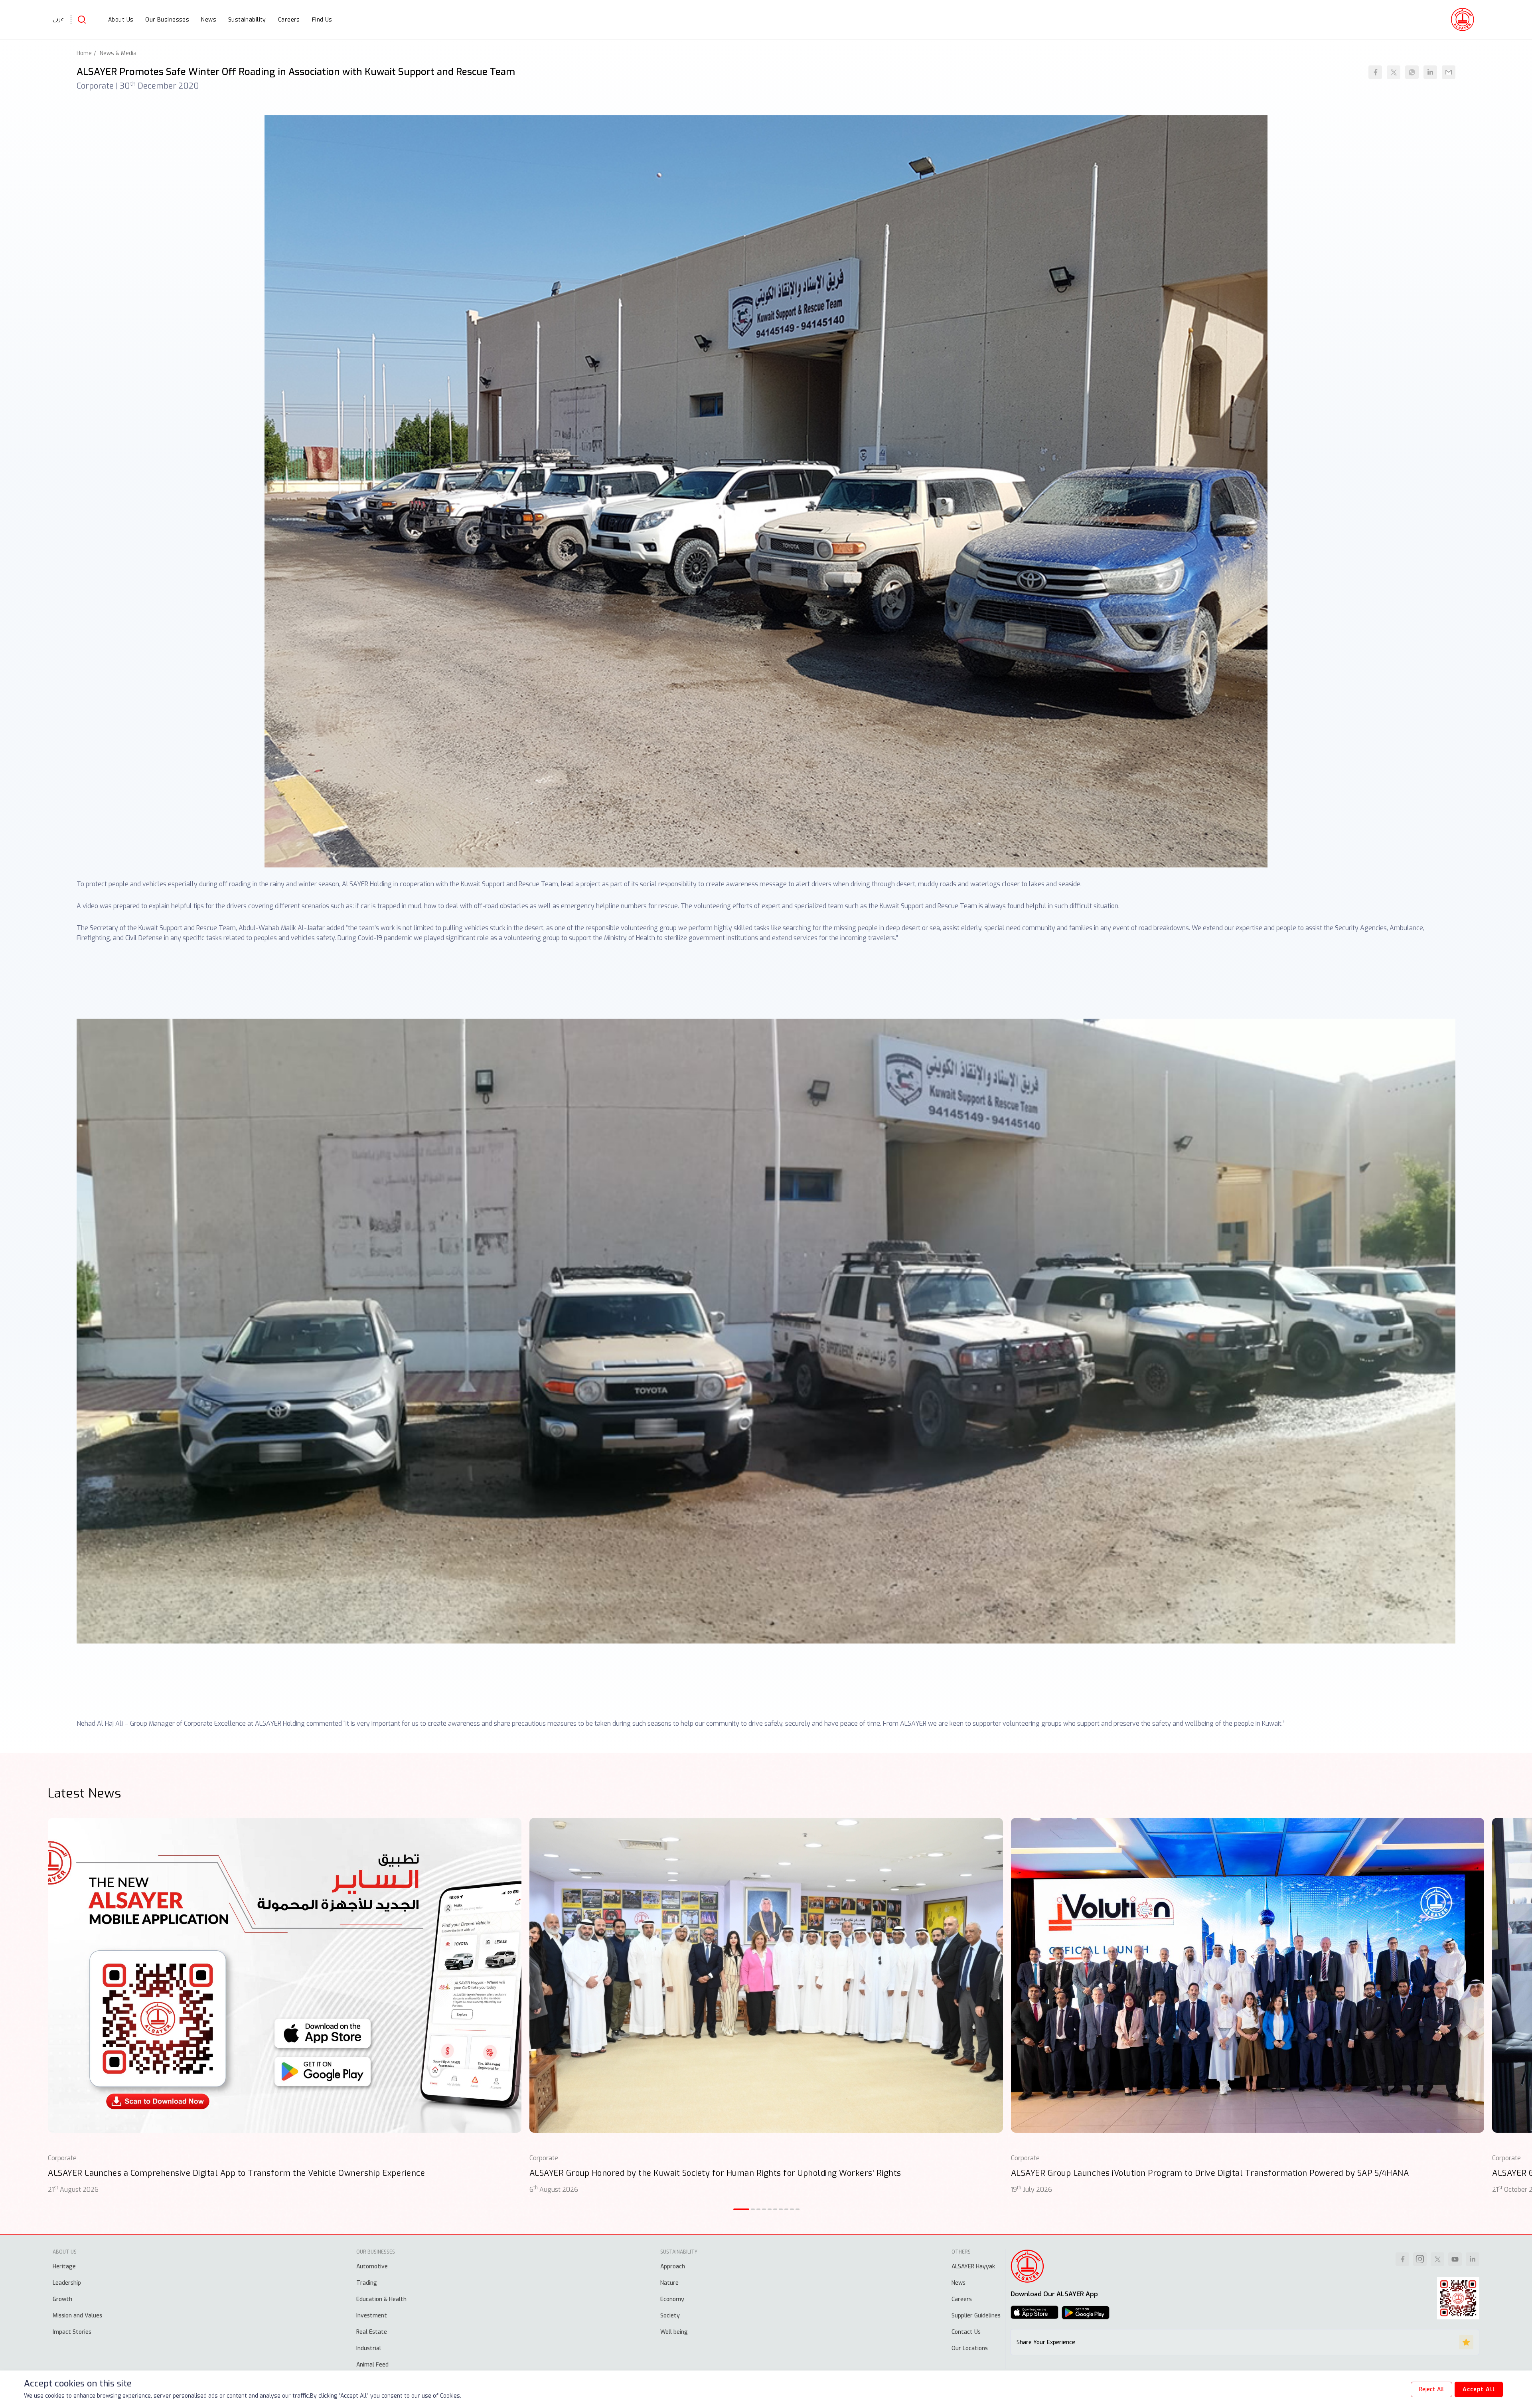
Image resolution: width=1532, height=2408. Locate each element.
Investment (372, 2316)
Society (670, 2316)
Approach (673, 2267)
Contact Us (966, 2332)
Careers (962, 2299)
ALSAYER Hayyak (973, 2267)
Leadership (67, 2283)
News (958, 2283)
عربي (58, 19)
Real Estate (372, 2332)
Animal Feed (372, 2365)
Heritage (64, 2267)
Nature (669, 2283)
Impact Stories (72, 2332)
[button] (741, 2209)
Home (84, 53)
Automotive (372, 2267)
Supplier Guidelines (976, 2316)
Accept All (1479, 2389)
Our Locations (970, 2348)
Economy (672, 2299)
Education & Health (381, 2299)
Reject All (1431, 2389)
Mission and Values (77, 2316)
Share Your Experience (1046, 2342)
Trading (367, 2283)
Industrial (369, 2348)
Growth (62, 2299)
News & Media (118, 53)
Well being (674, 2332)
